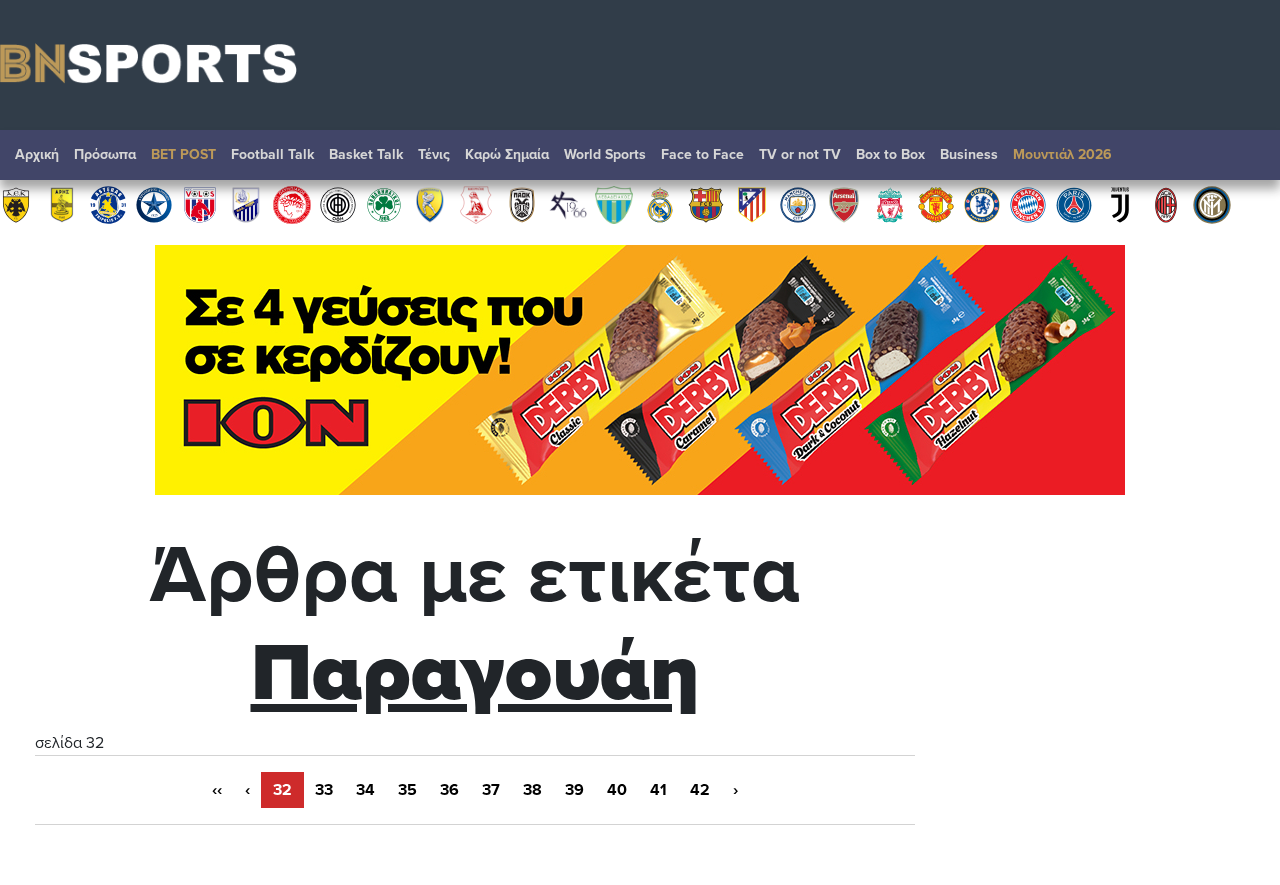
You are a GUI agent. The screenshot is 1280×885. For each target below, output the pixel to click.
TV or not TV (800, 154)
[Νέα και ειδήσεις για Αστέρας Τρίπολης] (108, 204)
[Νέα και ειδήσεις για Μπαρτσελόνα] (706, 204)
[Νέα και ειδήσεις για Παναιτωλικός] (430, 204)
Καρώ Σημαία (507, 154)
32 (282, 790)
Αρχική (37, 154)
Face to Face (702, 154)
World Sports (605, 154)
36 (449, 790)
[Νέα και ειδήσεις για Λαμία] (246, 204)
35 (407, 790)
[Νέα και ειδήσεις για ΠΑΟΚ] (522, 204)
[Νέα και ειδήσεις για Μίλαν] (1166, 204)
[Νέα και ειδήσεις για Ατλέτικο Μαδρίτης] (752, 204)
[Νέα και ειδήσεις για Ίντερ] (1212, 204)
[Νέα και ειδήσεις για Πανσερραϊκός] (476, 204)
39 (574, 790)
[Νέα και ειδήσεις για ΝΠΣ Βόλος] (200, 204)
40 (617, 790)
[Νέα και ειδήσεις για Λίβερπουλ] (890, 204)
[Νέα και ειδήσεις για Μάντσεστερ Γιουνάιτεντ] (936, 204)
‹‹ (217, 790)
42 (700, 790)
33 (324, 790)
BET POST (183, 154)
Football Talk (272, 154)
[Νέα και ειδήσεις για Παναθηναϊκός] (384, 204)
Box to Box (890, 154)
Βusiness (969, 154)
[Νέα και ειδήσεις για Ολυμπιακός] (292, 204)
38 (532, 790)
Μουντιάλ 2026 (1062, 154)
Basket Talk (366, 154)
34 (365, 790)
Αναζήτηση (1245, 160)
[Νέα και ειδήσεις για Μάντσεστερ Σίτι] (798, 204)
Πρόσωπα (105, 154)
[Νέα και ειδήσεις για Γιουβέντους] (1120, 204)
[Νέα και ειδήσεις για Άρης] (62, 204)
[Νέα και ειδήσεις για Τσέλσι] (982, 204)
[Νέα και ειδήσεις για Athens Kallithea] (568, 204)
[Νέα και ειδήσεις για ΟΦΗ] (338, 204)
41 (658, 790)
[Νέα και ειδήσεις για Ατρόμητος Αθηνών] (154, 204)
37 (491, 790)
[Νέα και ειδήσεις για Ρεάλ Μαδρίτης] (660, 204)
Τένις (434, 154)
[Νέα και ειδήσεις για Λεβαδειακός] (614, 204)
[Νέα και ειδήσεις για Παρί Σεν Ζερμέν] (1074, 204)
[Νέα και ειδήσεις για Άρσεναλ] (844, 204)
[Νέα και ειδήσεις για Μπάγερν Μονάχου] (1028, 204)
